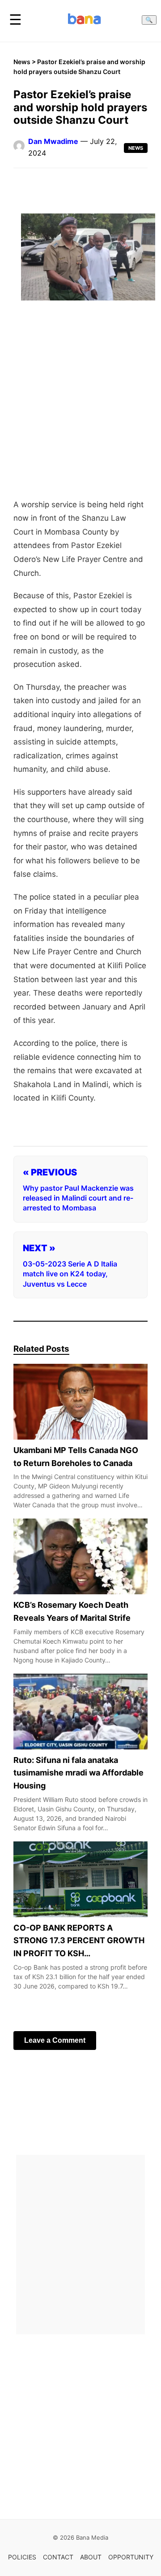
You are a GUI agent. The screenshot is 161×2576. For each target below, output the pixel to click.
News (22, 62)
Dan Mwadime (53, 141)
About (91, 2557)
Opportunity (131, 2557)
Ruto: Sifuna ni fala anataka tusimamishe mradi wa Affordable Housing (78, 1773)
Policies (22, 2557)
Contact (58, 2557)
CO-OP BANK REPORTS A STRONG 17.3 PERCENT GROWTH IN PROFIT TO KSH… (79, 1941)
